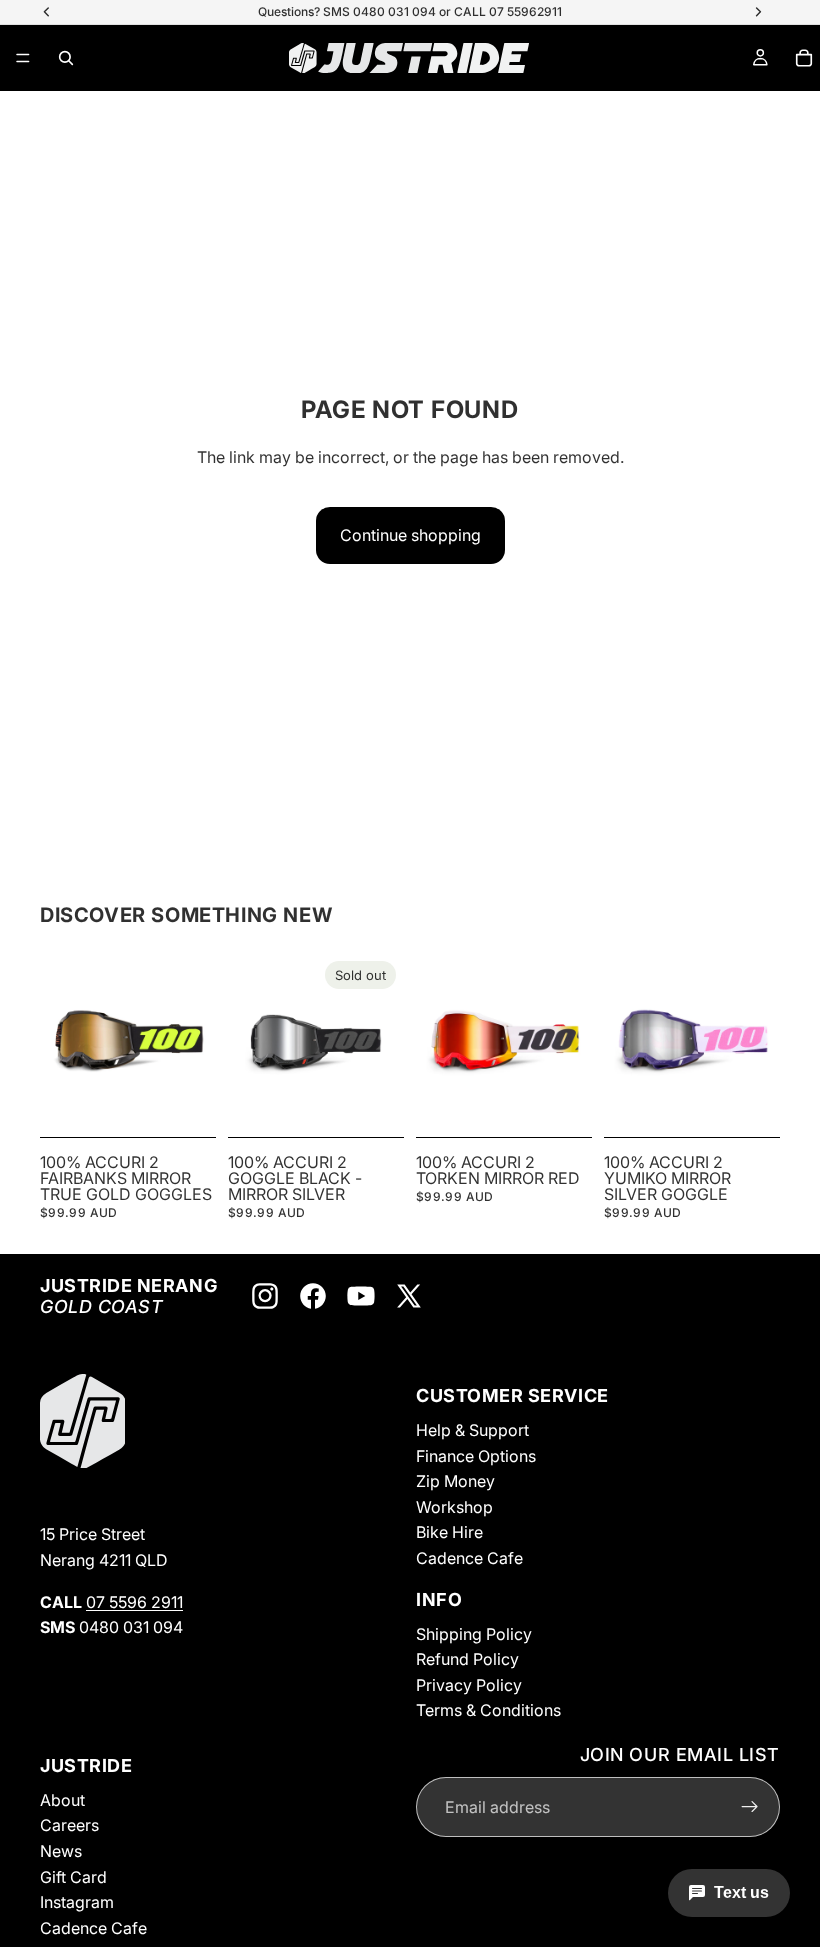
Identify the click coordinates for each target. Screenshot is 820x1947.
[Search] (66, 58)
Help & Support (472, 1430)
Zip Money (455, 1481)
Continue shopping (410, 535)
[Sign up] (750, 1807)
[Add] (185, 1098)
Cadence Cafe (469, 1558)
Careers (69, 1825)
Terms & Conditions (488, 1710)
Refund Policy (467, 1659)
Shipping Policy (474, 1633)
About (62, 1800)
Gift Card (73, 1876)
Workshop (454, 1507)
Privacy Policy (469, 1684)
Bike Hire (449, 1532)
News (61, 1851)
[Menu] (23, 58)
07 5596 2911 (134, 1601)
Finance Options (476, 1455)
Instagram (77, 1902)
